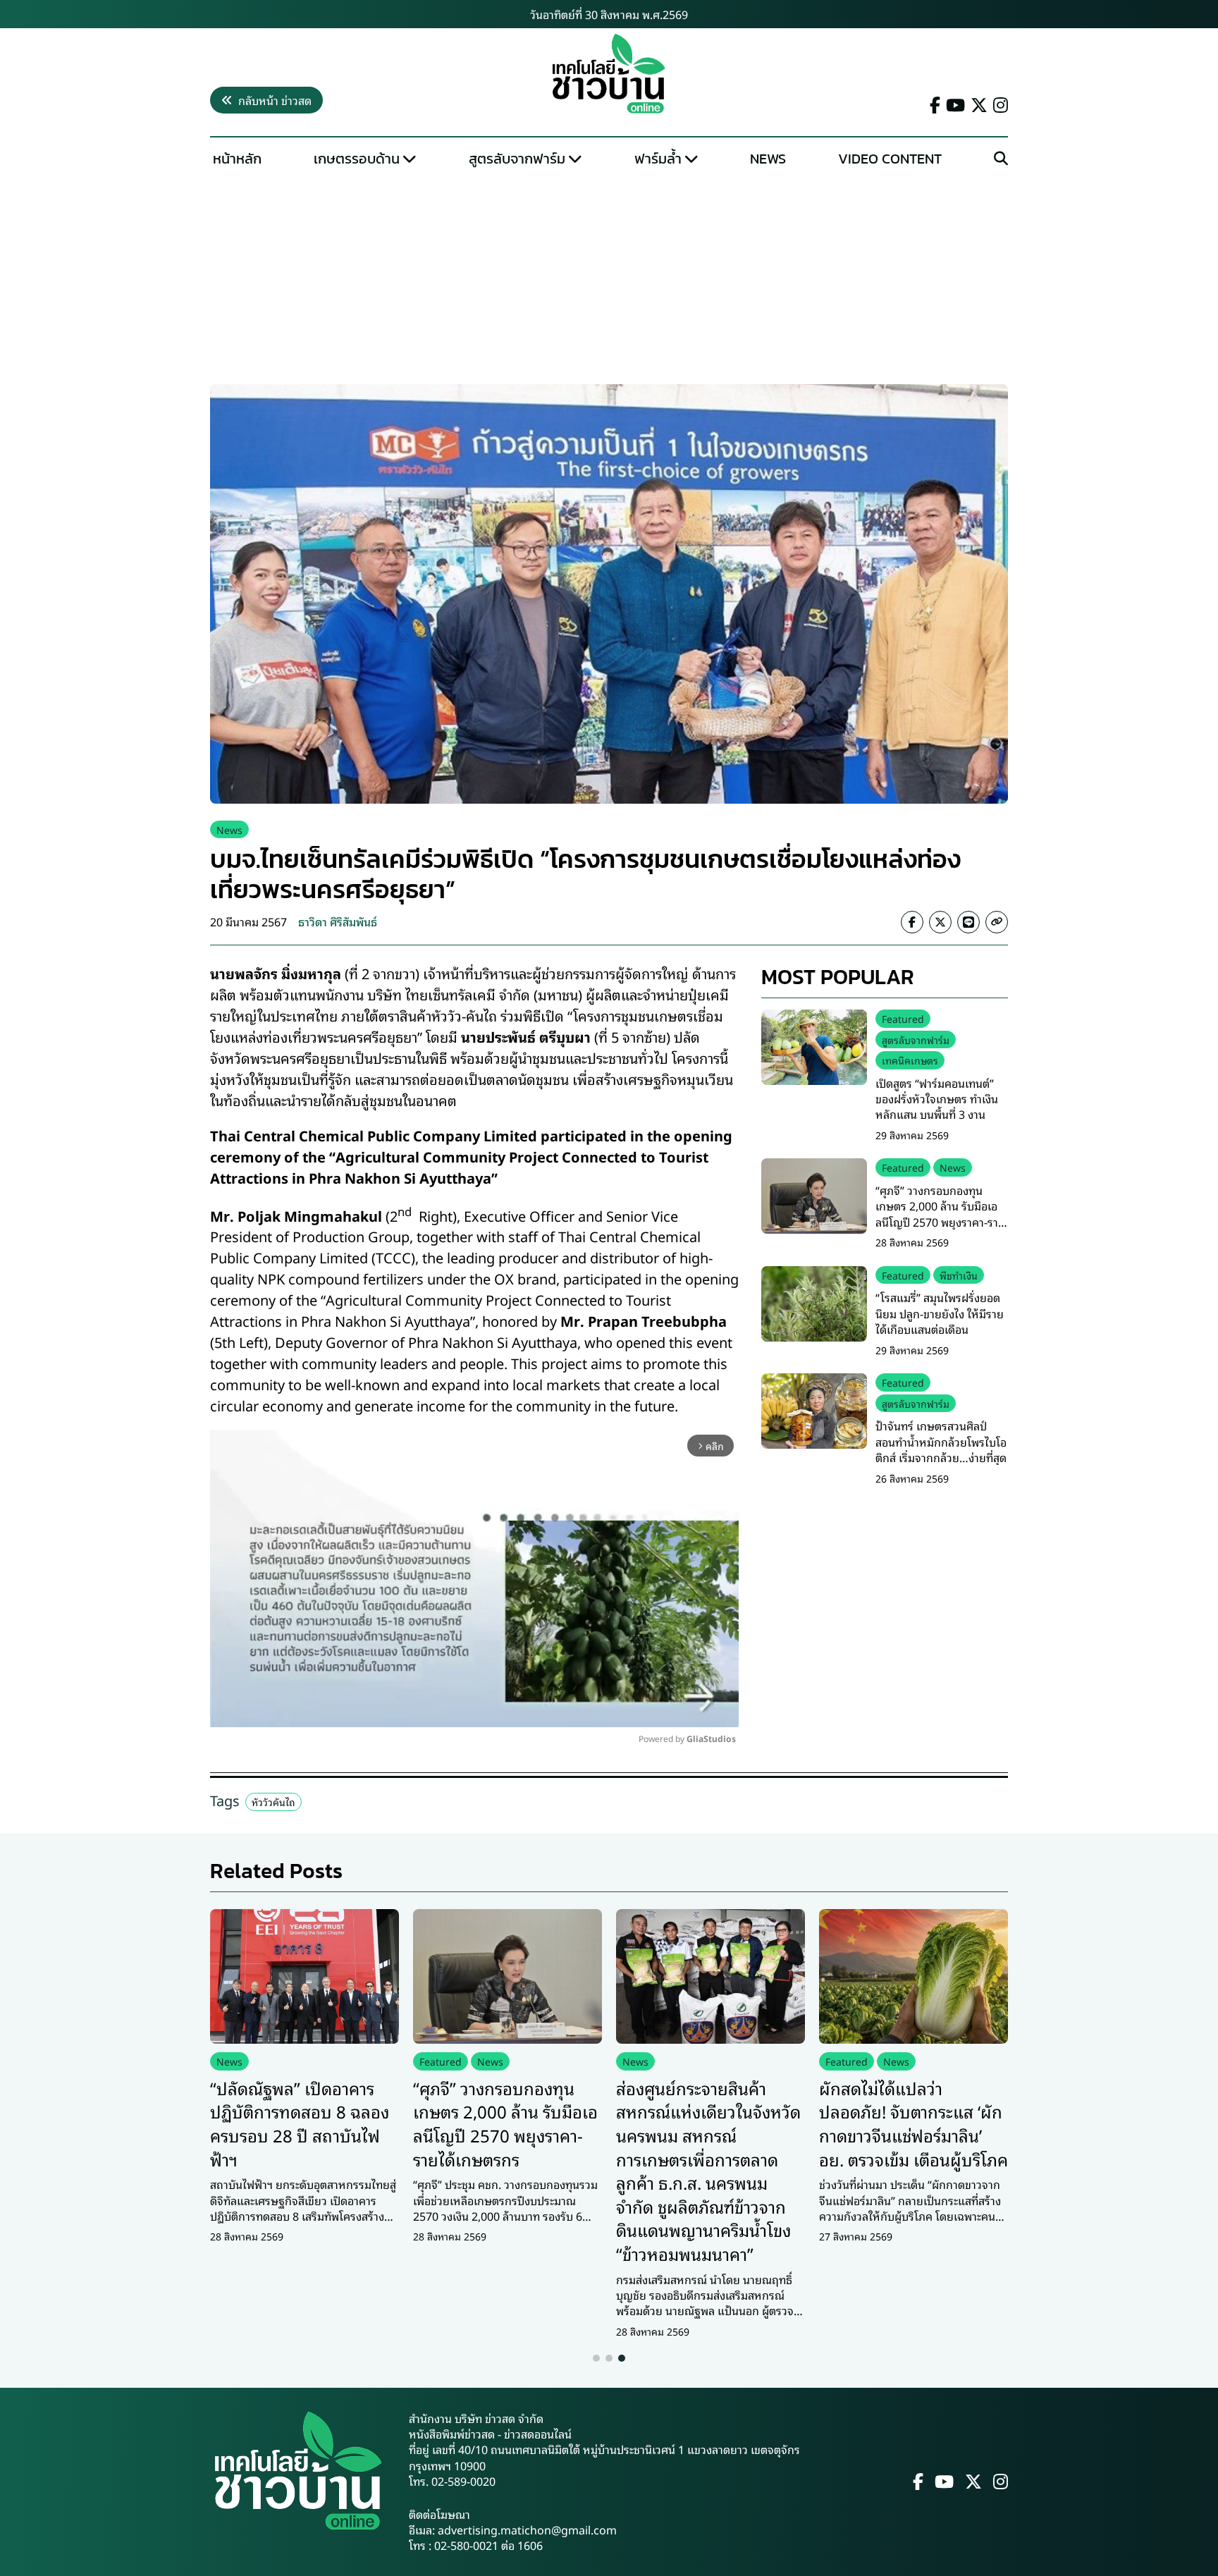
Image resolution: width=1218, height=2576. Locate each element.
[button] (596, 2358)
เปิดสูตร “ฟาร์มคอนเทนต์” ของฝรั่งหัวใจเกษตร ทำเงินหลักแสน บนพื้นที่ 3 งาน (937, 1098)
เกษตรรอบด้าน (357, 159)
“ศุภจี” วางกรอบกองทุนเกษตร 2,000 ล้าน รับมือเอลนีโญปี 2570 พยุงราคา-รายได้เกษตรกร (940, 1214)
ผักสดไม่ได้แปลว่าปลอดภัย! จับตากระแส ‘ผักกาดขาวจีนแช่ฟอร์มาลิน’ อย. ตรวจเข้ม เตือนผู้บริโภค (914, 2123)
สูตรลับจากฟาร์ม (517, 159)
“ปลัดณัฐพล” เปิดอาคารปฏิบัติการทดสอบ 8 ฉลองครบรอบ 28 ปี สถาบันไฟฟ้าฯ (300, 2123)
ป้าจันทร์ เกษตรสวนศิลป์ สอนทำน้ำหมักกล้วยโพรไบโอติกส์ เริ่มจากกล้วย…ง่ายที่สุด (941, 1441)
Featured (903, 1018)
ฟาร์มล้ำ (658, 159)
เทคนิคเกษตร (910, 1060)
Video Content (890, 159)
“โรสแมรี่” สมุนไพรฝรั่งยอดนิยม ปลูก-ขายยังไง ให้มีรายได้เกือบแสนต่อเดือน (940, 1313)
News (768, 159)
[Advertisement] (609, 279)
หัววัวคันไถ (273, 1802)
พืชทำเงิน (959, 1275)
